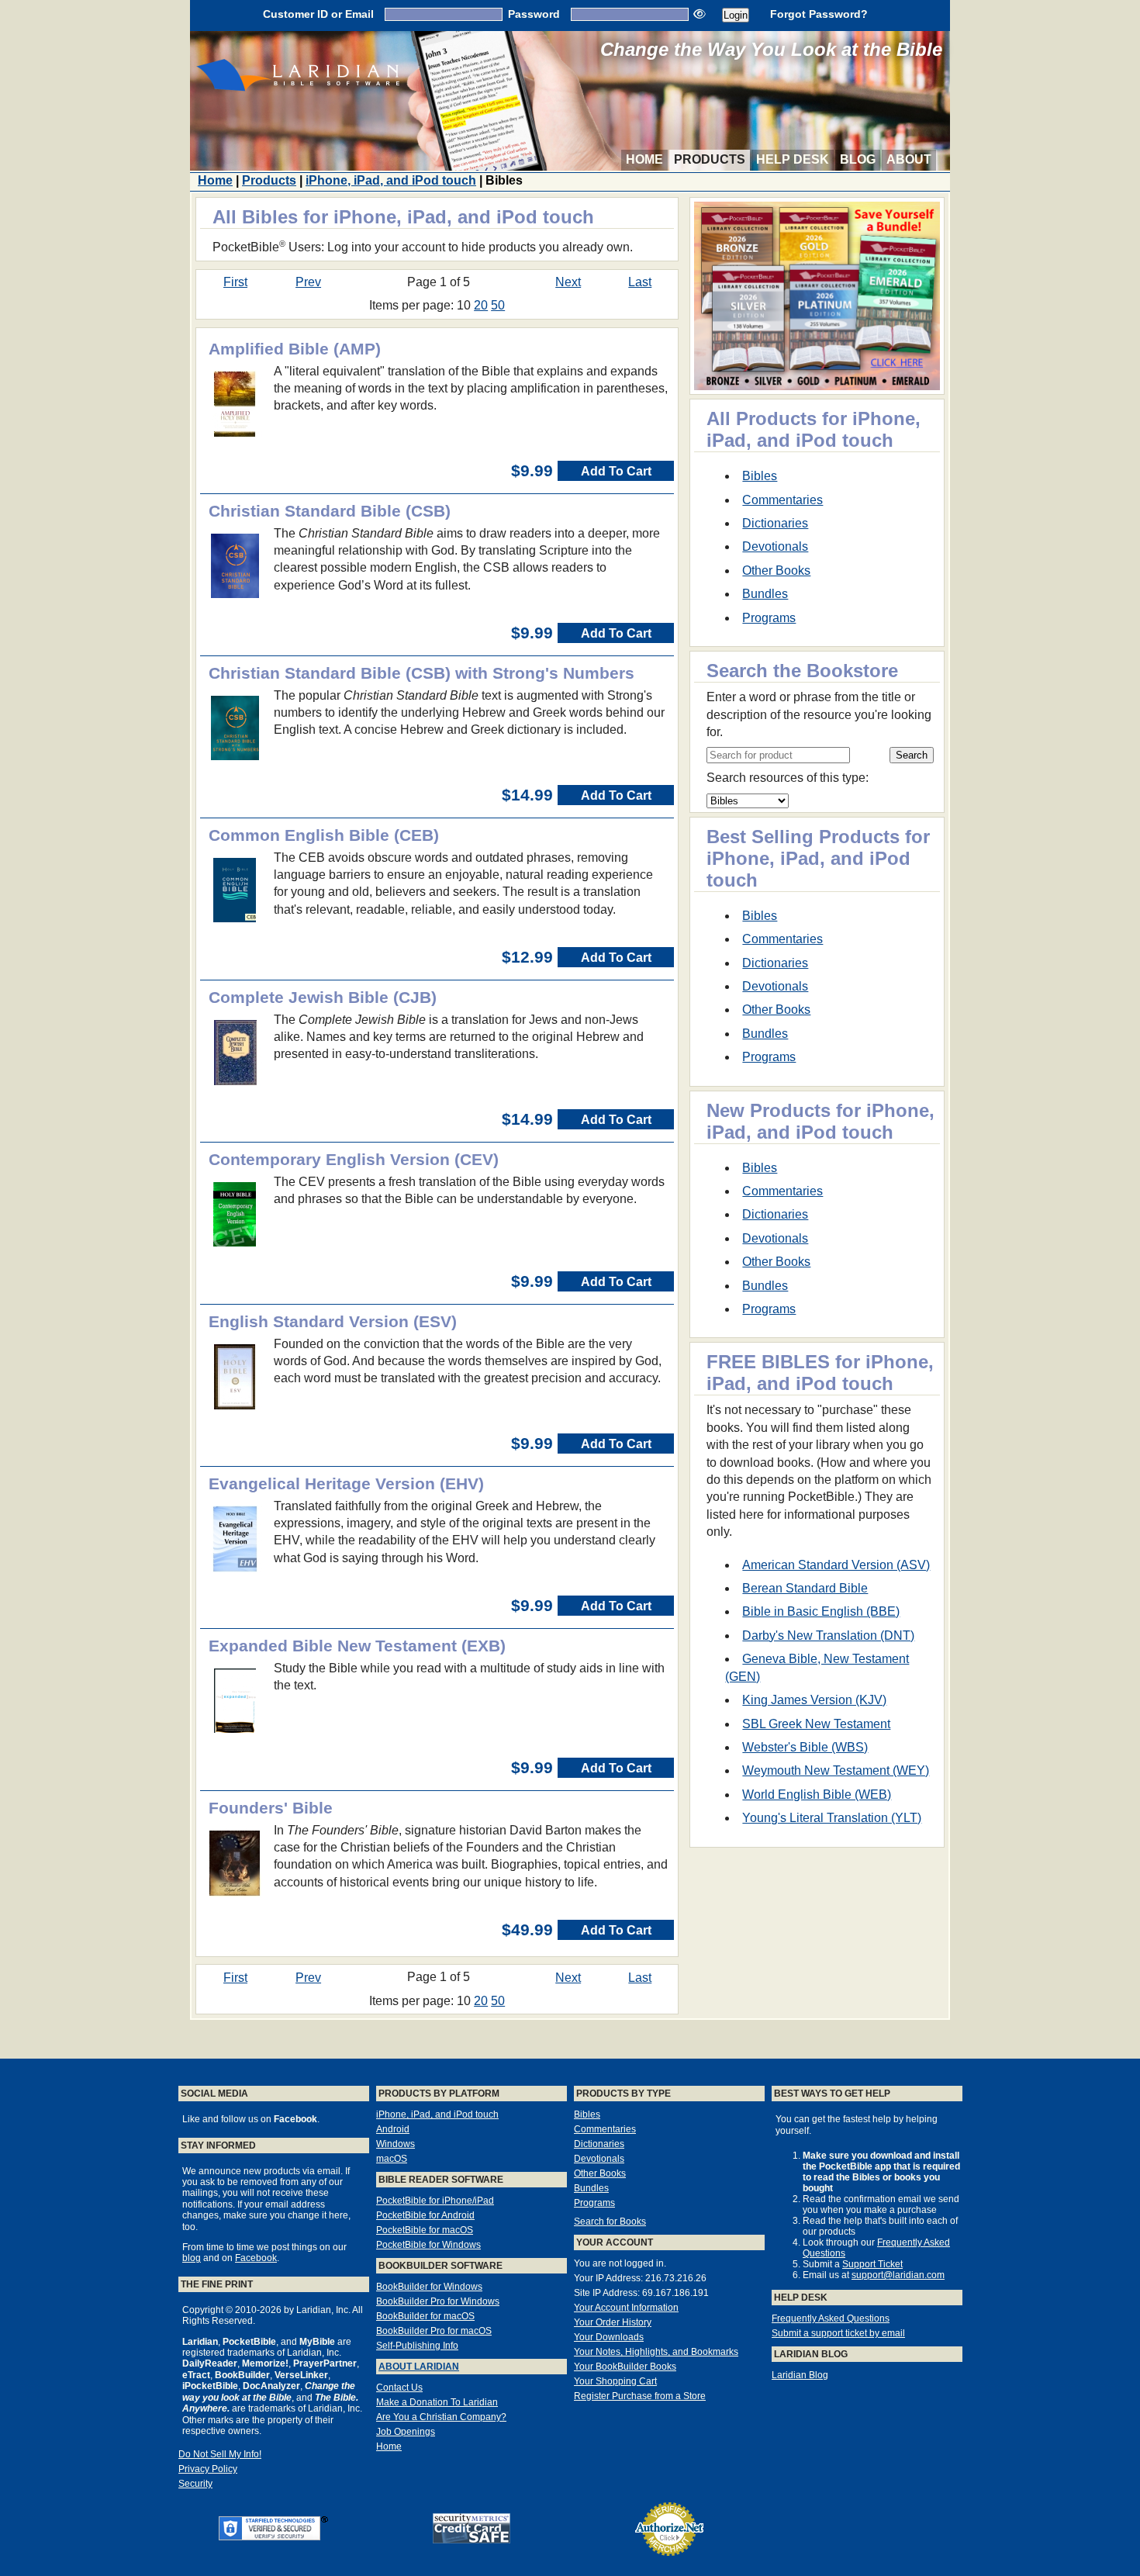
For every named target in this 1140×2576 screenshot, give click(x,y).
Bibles (760, 476)
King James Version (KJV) (814, 1700)
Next (568, 282)
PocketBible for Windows (428, 2245)
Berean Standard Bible (805, 1588)
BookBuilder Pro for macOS (434, 2331)
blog (192, 2258)
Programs (769, 618)
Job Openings (406, 2432)
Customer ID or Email (318, 14)
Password (534, 14)
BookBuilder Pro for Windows (438, 2301)
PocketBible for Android (425, 2215)
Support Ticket (872, 2264)
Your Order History (613, 2322)
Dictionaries (775, 523)
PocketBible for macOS (425, 2230)
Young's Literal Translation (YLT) (832, 1818)
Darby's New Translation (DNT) (828, 1636)
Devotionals (775, 546)
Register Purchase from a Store (640, 2396)
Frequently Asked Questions (831, 2318)
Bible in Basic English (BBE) (821, 1611)
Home (644, 159)
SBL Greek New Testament (816, 1724)
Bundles (765, 594)
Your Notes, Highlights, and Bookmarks (656, 2352)
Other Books (776, 571)
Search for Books (610, 2222)
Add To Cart (616, 471)
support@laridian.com (898, 2275)
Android (393, 2129)
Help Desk (793, 159)
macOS (392, 2159)
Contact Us (399, 2388)
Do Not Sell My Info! (220, 2454)
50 (498, 305)
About (909, 159)
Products (710, 159)
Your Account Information (626, 2308)
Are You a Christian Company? (441, 2417)
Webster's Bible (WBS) (805, 1747)
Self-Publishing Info (417, 2346)
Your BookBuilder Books (625, 2367)
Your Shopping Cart (615, 2381)
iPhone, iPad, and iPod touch (391, 180)
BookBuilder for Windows (429, 2287)
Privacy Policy (208, 2469)
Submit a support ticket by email (838, 2333)
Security (195, 2484)
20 (481, 305)
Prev (308, 282)
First (235, 282)
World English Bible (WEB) (817, 1795)
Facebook (256, 2258)
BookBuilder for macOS (425, 2316)
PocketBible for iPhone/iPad (435, 2201)
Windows (396, 2144)
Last (640, 282)
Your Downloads (609, 2337)
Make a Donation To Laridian (437, 2402)
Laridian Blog (800, 2375)
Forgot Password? (819, 14)
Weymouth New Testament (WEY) (836, 1770)
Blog (858, 159)
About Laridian (419, 2367)
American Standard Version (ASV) (836, 1565)
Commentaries (782, 500)
